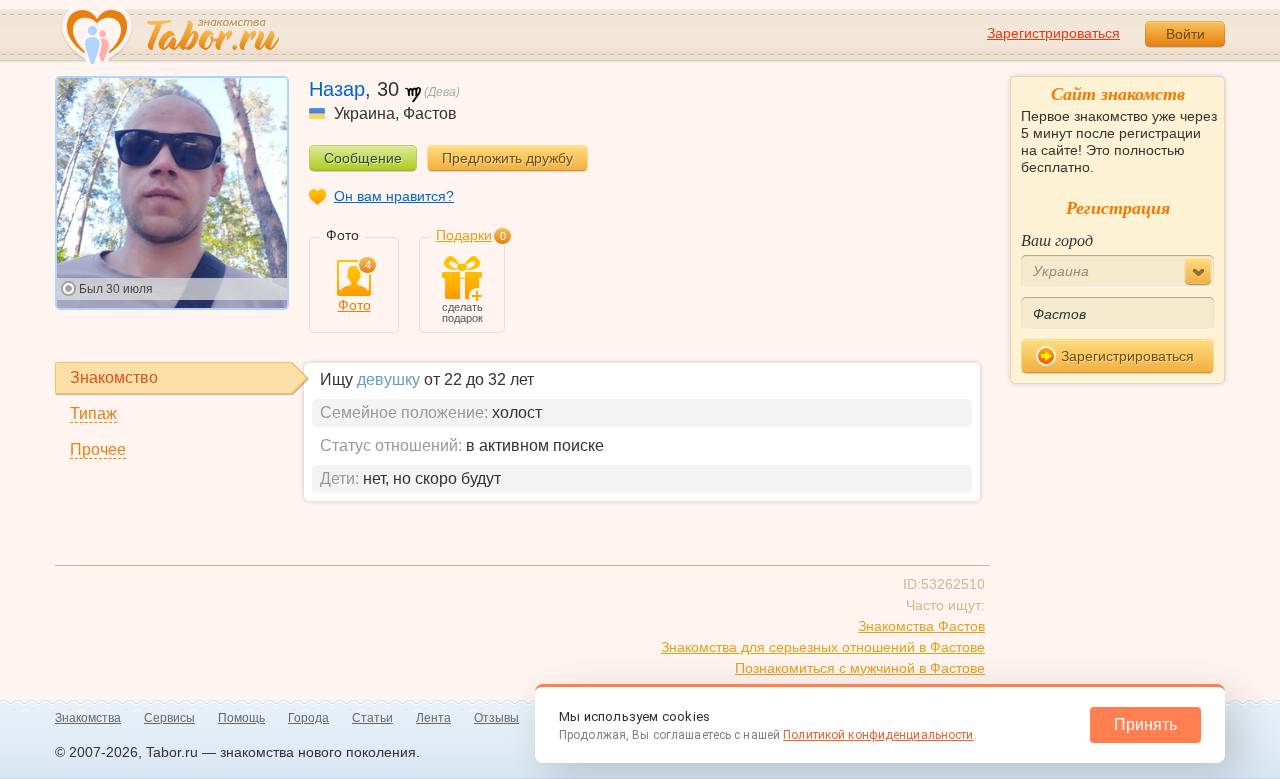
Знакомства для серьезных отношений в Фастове (823, 647)
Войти (1185, 34)
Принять (1145, 724)
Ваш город (1057, 239)
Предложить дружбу (507, 158)
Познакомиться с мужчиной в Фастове (860, 668)
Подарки (464, 235)
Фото (354, 286)
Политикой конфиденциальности (878, 735)
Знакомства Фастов (921, 626)
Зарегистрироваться (1053, 33)
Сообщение (363, 158)
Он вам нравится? (394, 196)
